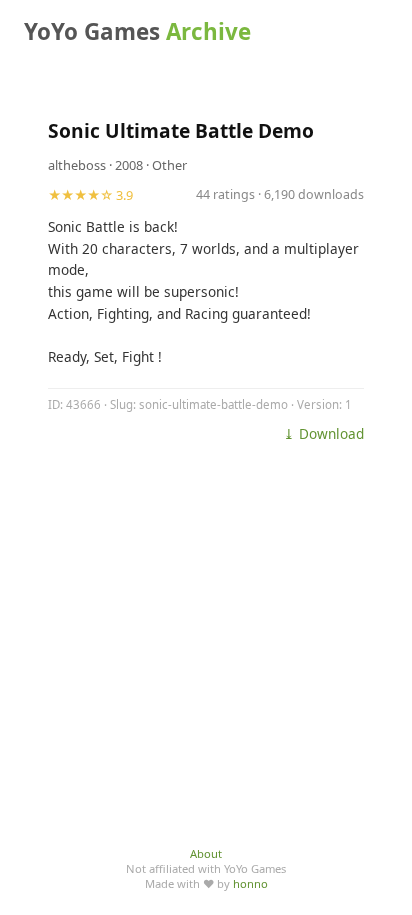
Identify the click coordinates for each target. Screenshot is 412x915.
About (206, 853)
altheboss (77, 165)
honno (250, 883)
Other (169, 165)
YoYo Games (137, 31)
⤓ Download (323, 433)
